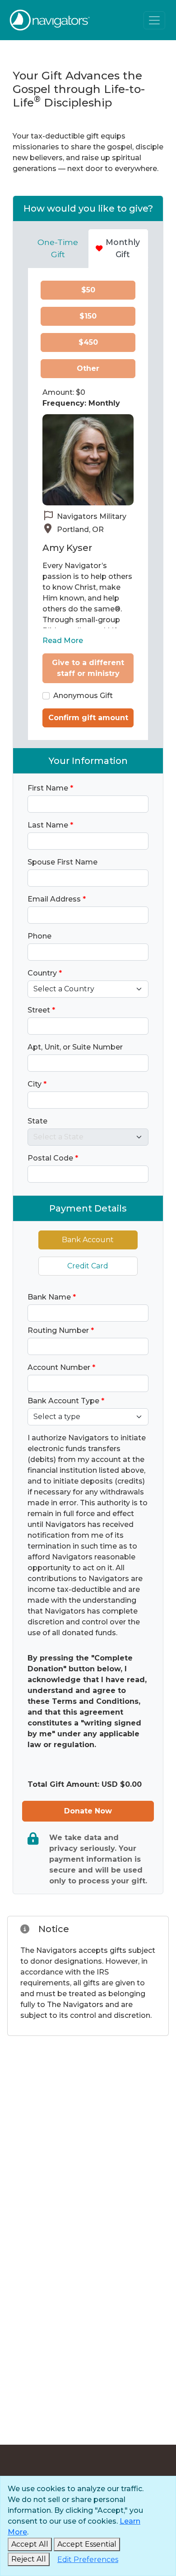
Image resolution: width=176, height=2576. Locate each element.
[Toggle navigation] (154, 20)
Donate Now (88, 1811)
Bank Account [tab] (88, 1240)
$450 (88, 342)
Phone (39, 936)
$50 (88, 290)
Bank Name (52, 1297)
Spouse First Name (63, 862)
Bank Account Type (66, 1401)
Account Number (61, 1367)
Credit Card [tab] (88, 1266)
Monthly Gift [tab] (123, 248)
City (37, 1084)
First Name (50, 788)
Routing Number (61, 1330)
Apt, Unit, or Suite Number (75, 1047)
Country (45, 973)
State (37, 1121)
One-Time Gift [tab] (58, 248)
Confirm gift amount (88, 718)
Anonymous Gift (83, 696)
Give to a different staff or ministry (88, 668)
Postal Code (53, 1158)
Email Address (57, 899)
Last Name (50, 825)
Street (41, 1010)
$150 (88, 316)
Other (88, 368)
